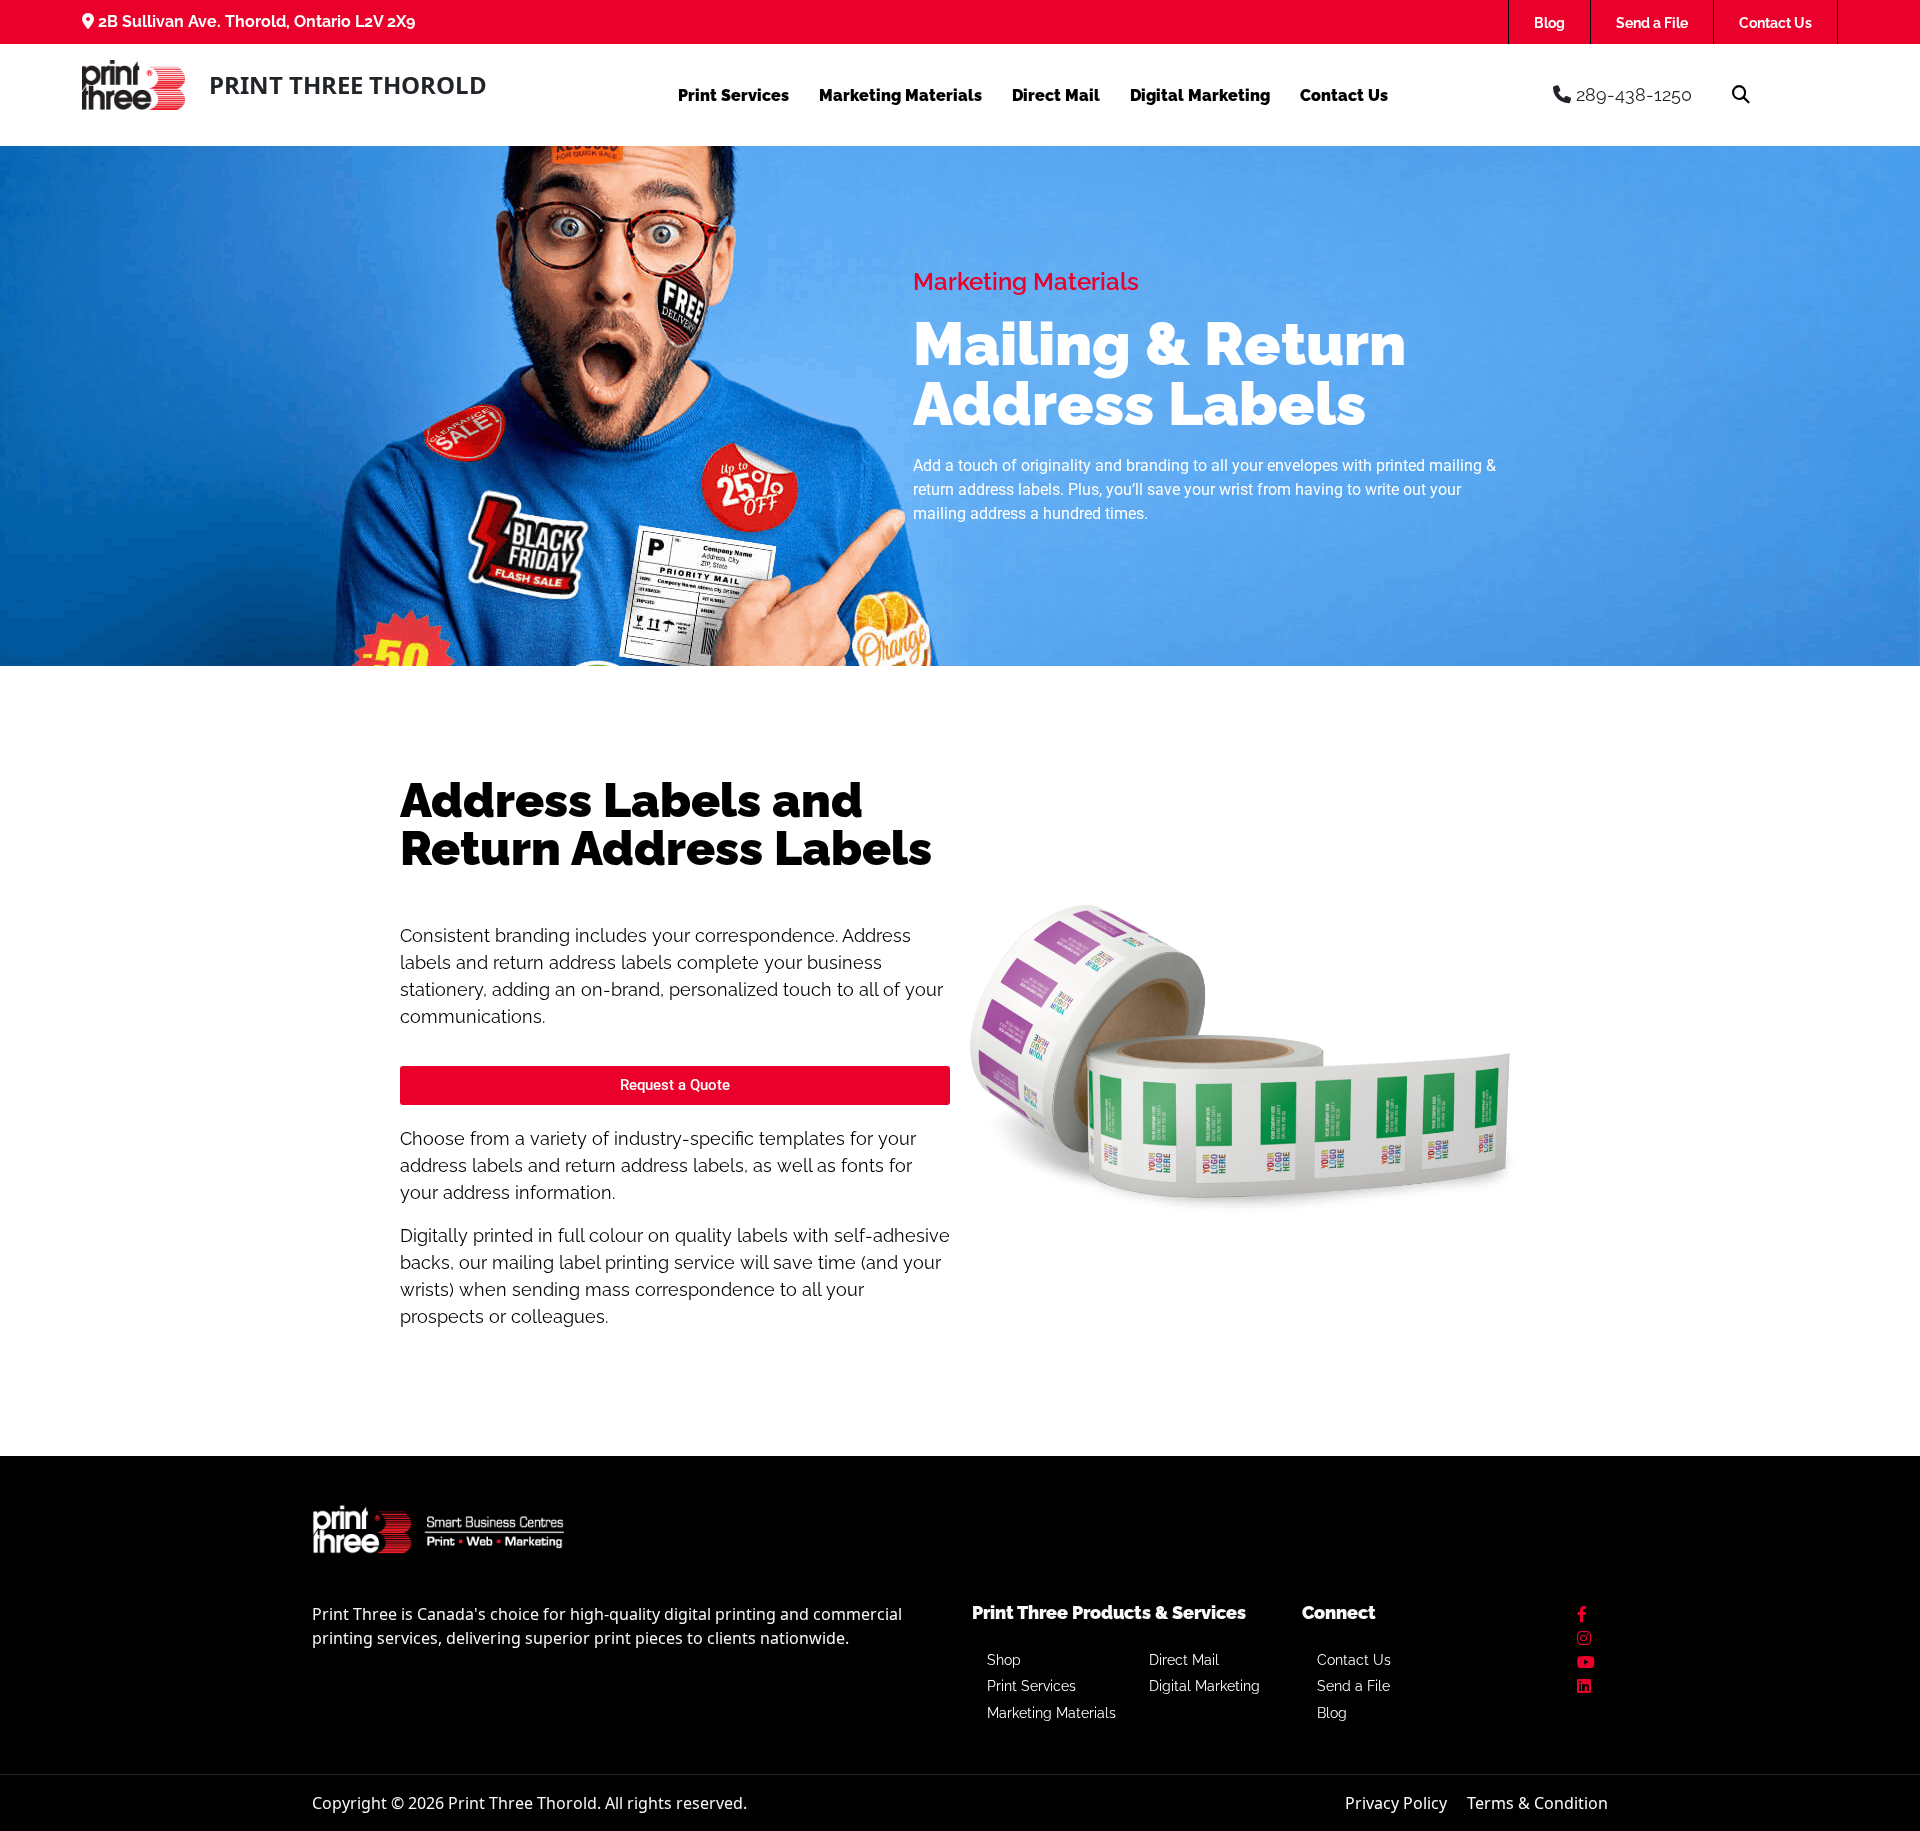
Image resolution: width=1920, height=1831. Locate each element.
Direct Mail (1056, 95)
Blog (1549, 23)
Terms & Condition (1537, 1803)
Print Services (733, 95)
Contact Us (1775, 23)
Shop (1004, 1660)
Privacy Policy (1396, 1803)
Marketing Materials (900, 95)
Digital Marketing (1200, 95)
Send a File (1652, 23)
